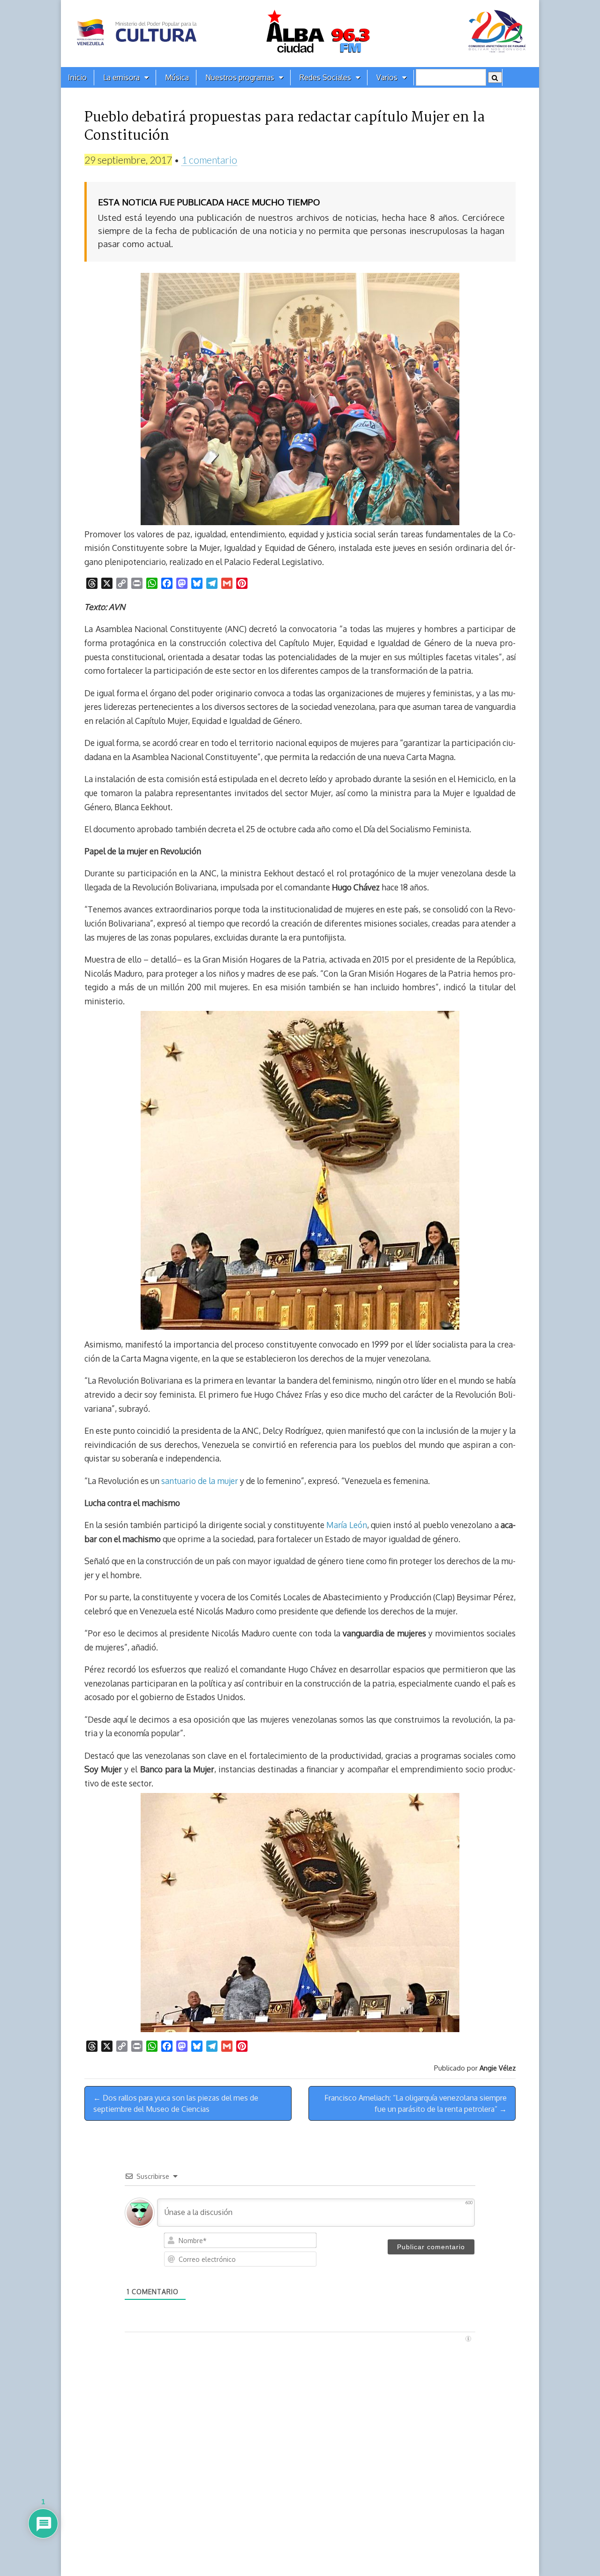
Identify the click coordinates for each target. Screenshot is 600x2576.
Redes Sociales (325, 77)
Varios (387, 77)
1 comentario (209, 160)
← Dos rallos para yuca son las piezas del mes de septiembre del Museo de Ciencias (176, 2103)
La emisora (121, 77)
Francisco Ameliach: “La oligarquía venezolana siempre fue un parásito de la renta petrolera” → (416, 2103)
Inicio (77, 77)
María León (346, 1525)
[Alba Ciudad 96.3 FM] (300, 34)
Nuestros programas (240, 77)
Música (177, 77)
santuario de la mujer (199, 1481)
